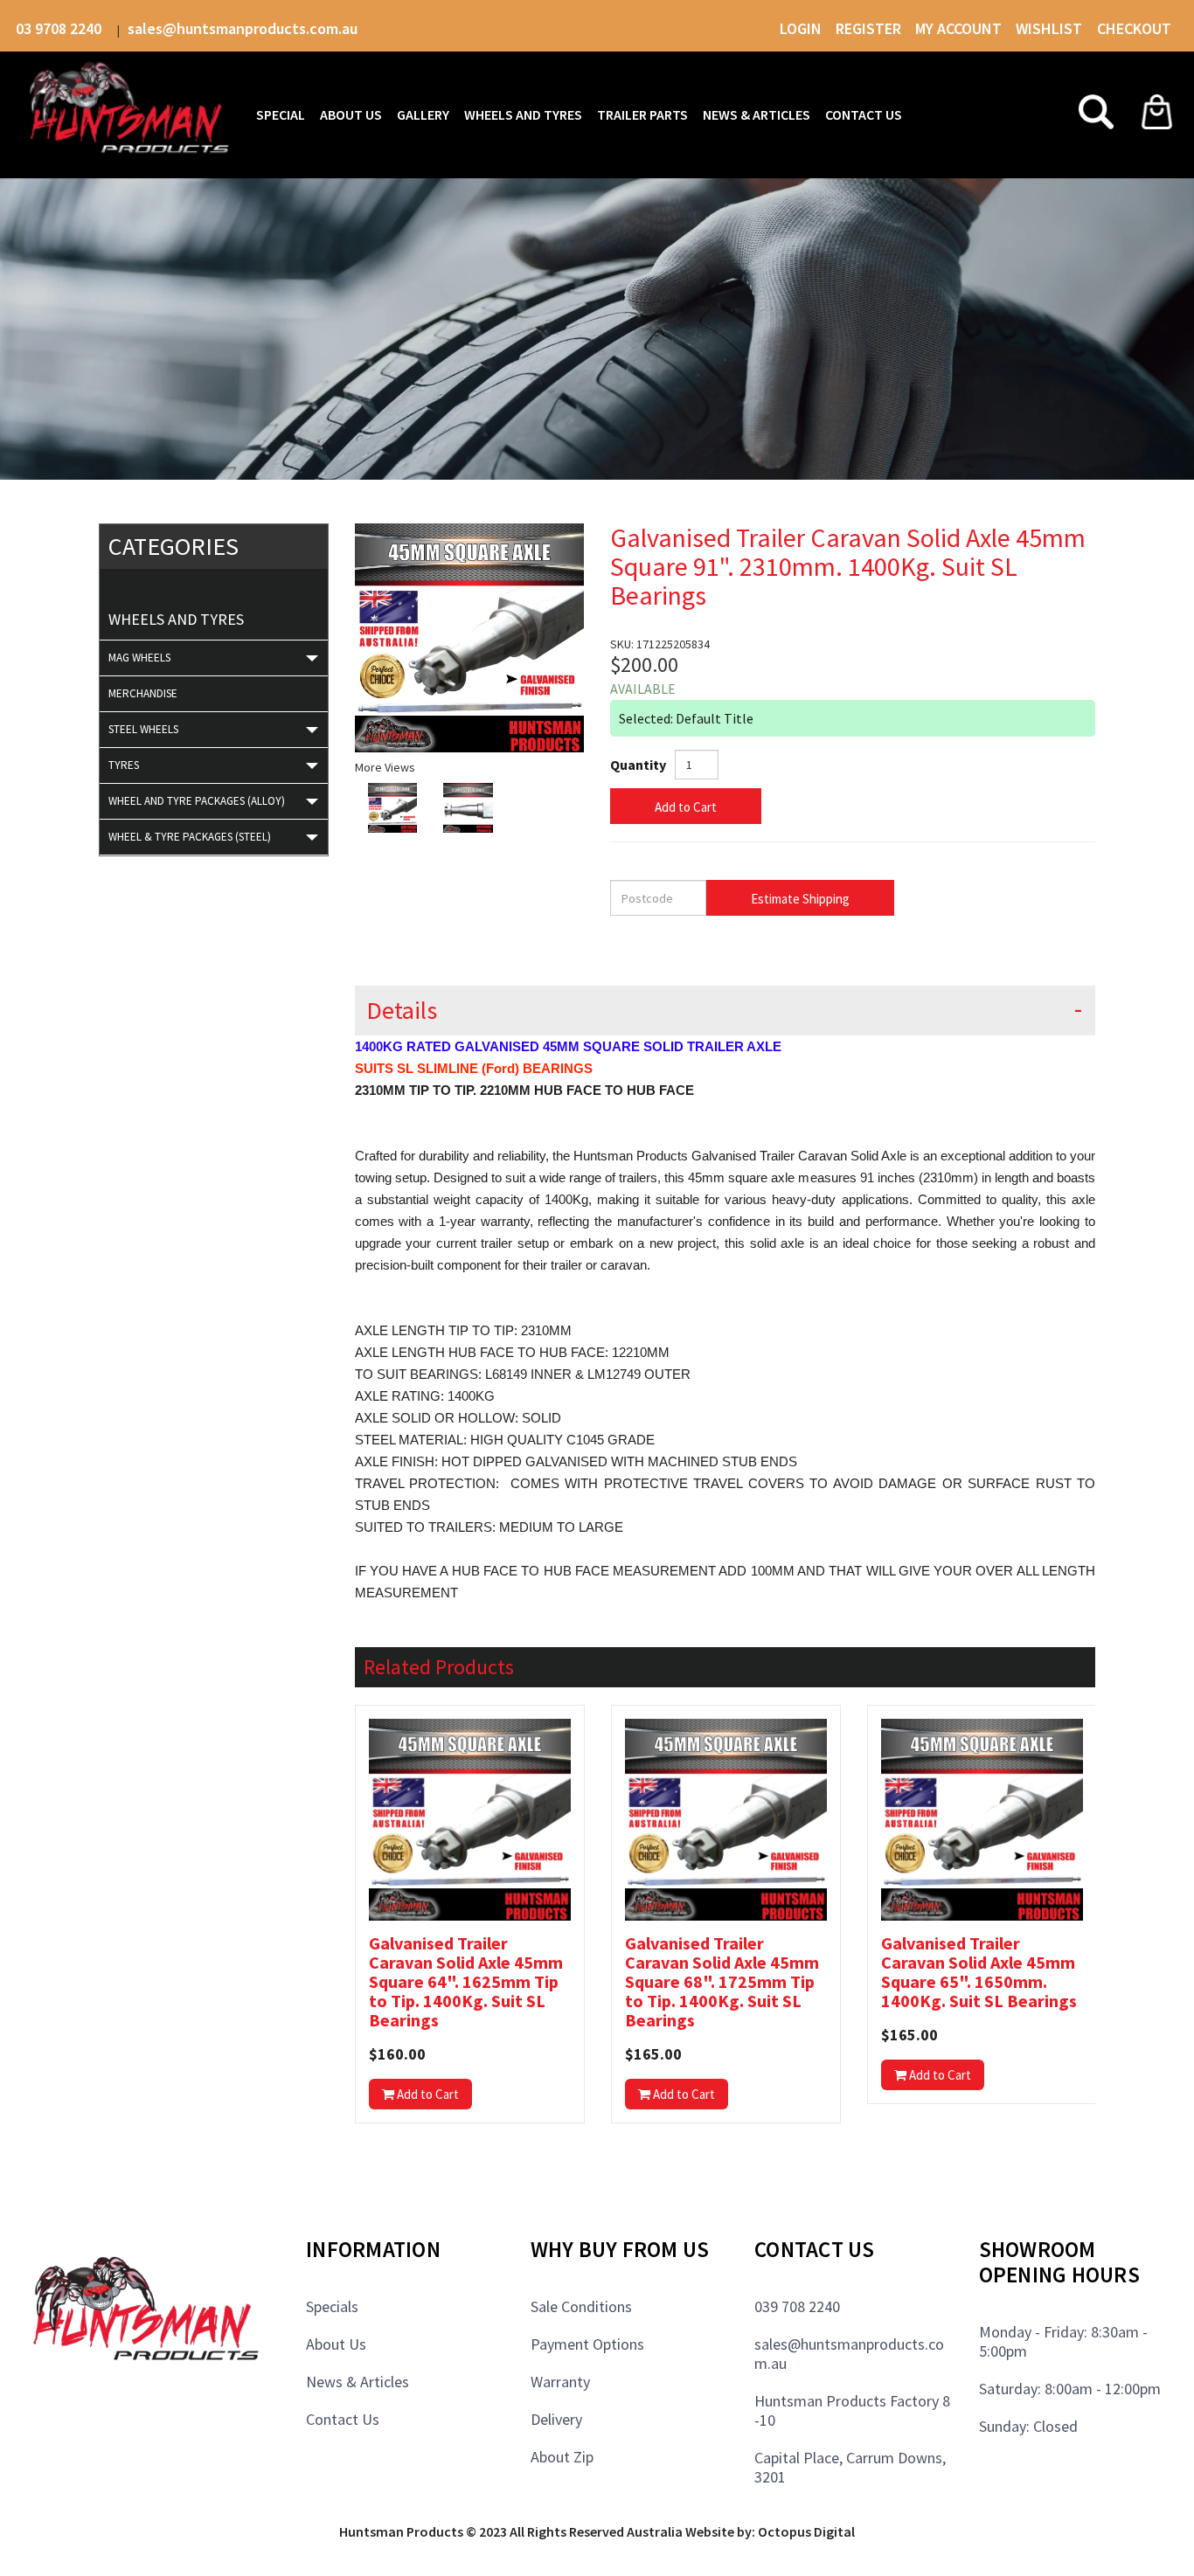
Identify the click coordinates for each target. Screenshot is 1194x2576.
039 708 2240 (797, 2306)
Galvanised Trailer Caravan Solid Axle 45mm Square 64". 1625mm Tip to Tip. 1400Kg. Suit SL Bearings (466, 1982)
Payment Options (587, 2344)
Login (801, 28)
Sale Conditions (581, 2306)
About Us (336, 2344)
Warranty (560, 2382)
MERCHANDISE (143, 693)
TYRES (124, 765)
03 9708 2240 (60, 28)
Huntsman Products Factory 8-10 (852, 2410)
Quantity (638, 765)
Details (402, 1011)
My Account (958, 28)
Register (868, 28)
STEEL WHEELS (143, 729)
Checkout (1134, 28)
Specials (332, 2306)
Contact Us (343, 2419)
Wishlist (1051, 28)
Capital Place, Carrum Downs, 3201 (850, 2467)
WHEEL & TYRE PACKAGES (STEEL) (190, 837)
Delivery (556, 2419)
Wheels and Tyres (176, 619)
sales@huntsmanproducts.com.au (243, 28)
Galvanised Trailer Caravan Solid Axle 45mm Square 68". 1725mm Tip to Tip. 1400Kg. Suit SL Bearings (722, 1982)
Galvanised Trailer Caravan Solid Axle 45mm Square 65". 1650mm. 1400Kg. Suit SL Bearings (979, 1972)
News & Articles (358, 2382)
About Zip (562, 2457)
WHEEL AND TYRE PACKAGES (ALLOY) (197, 801)
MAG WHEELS (139, 658)
